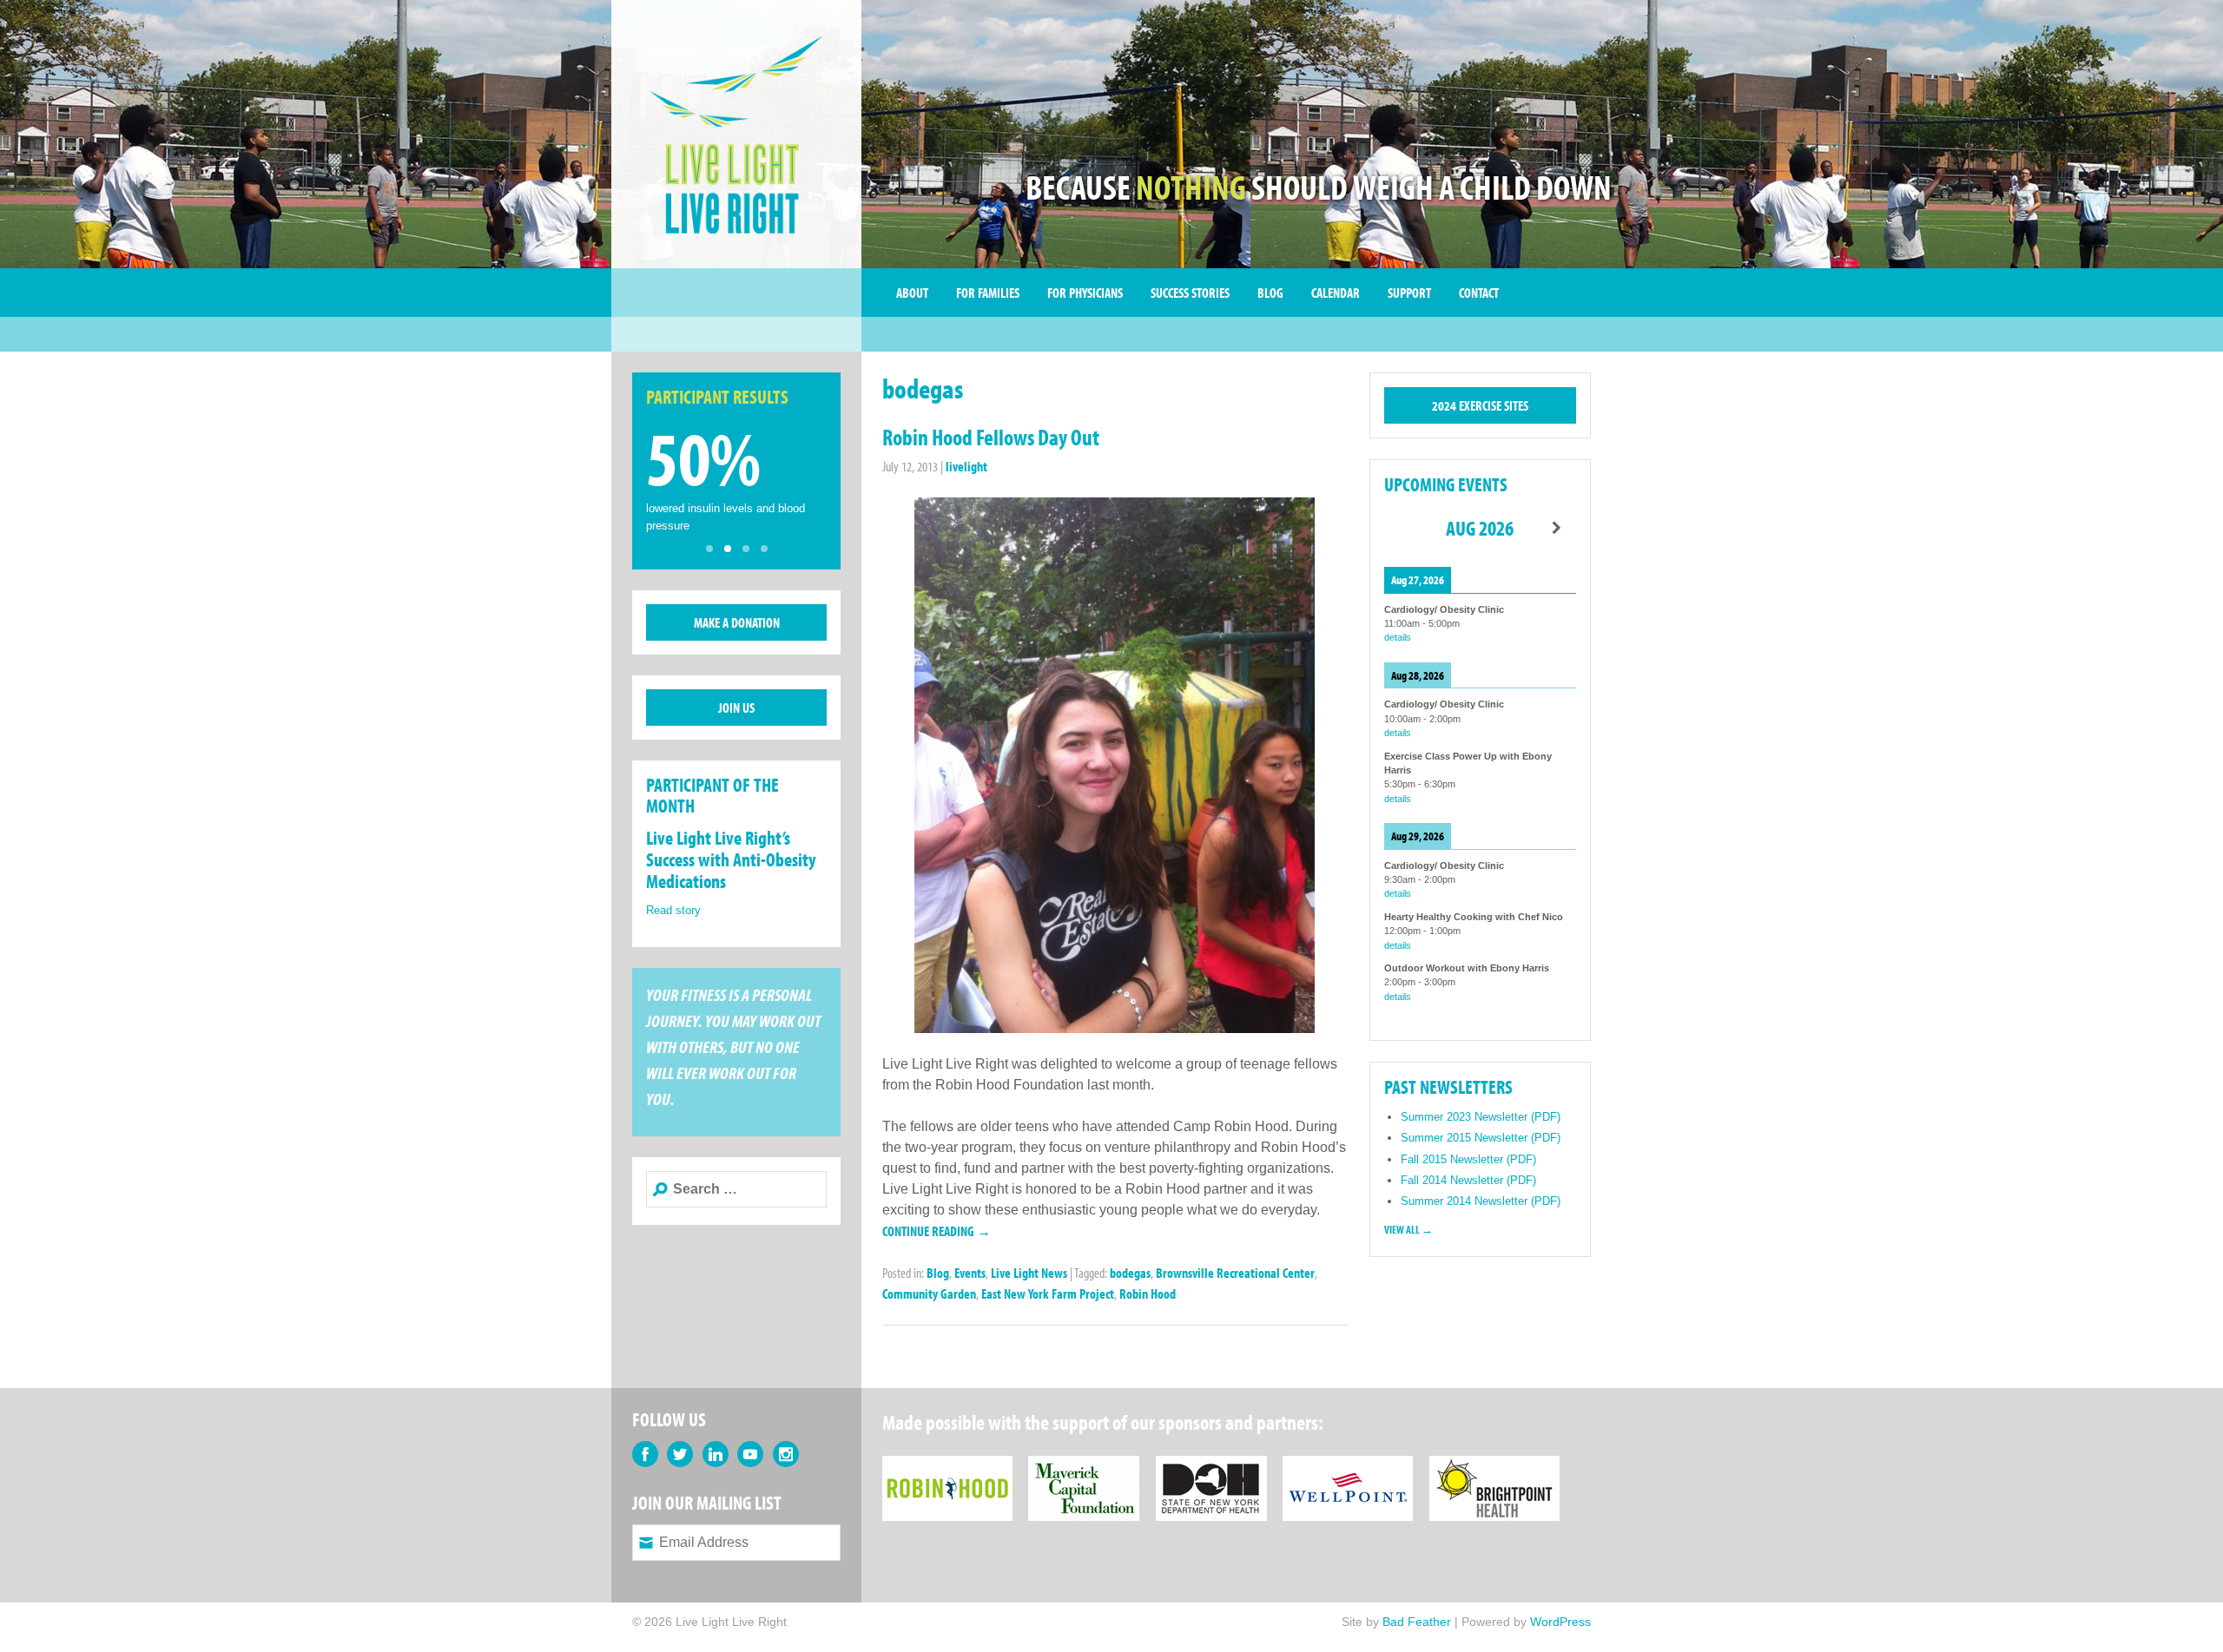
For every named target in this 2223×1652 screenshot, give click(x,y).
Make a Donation (737, 622)
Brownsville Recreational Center (1235, 1273)
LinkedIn (716, 1454)
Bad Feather (1417, 1622)
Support (1409, 293)
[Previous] (1403, 528)
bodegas (1130, 1273)
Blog (1270, 293)
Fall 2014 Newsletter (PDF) (1468, 1180)
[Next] (1557, 528)
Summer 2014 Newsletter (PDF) (1481, 1201)
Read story (673, 910)
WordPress (1560, 1622)
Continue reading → (937, 1231)
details (1398, 637)
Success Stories (1190, 293)
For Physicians (1085, 293)
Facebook (645, 1454)
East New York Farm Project (1048, 1293)
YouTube (750, 1454)
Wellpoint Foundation (1348, 1466)
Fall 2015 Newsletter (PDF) (1468, 1159)
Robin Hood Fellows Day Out (991, 437)
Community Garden (929, 1293)
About (912, 293)
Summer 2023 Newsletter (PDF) (1481, 1117)
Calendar (1336, 293)
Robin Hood (1148, 1293)
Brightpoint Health (1494, 1466)
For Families (988, 293)
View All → (1408, 1229)
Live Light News (1029, 1273)
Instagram (786, 1454)
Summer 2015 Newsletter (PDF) (1481, 1138)
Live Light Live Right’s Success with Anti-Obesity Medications (731, 859)
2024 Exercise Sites (1480, 405)
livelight (966, 466)
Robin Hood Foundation (947, 1466)
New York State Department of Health (1211, 1466)
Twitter (680, 1454)
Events (970, 1273)
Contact (1479, 293)
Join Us (736, 708)
